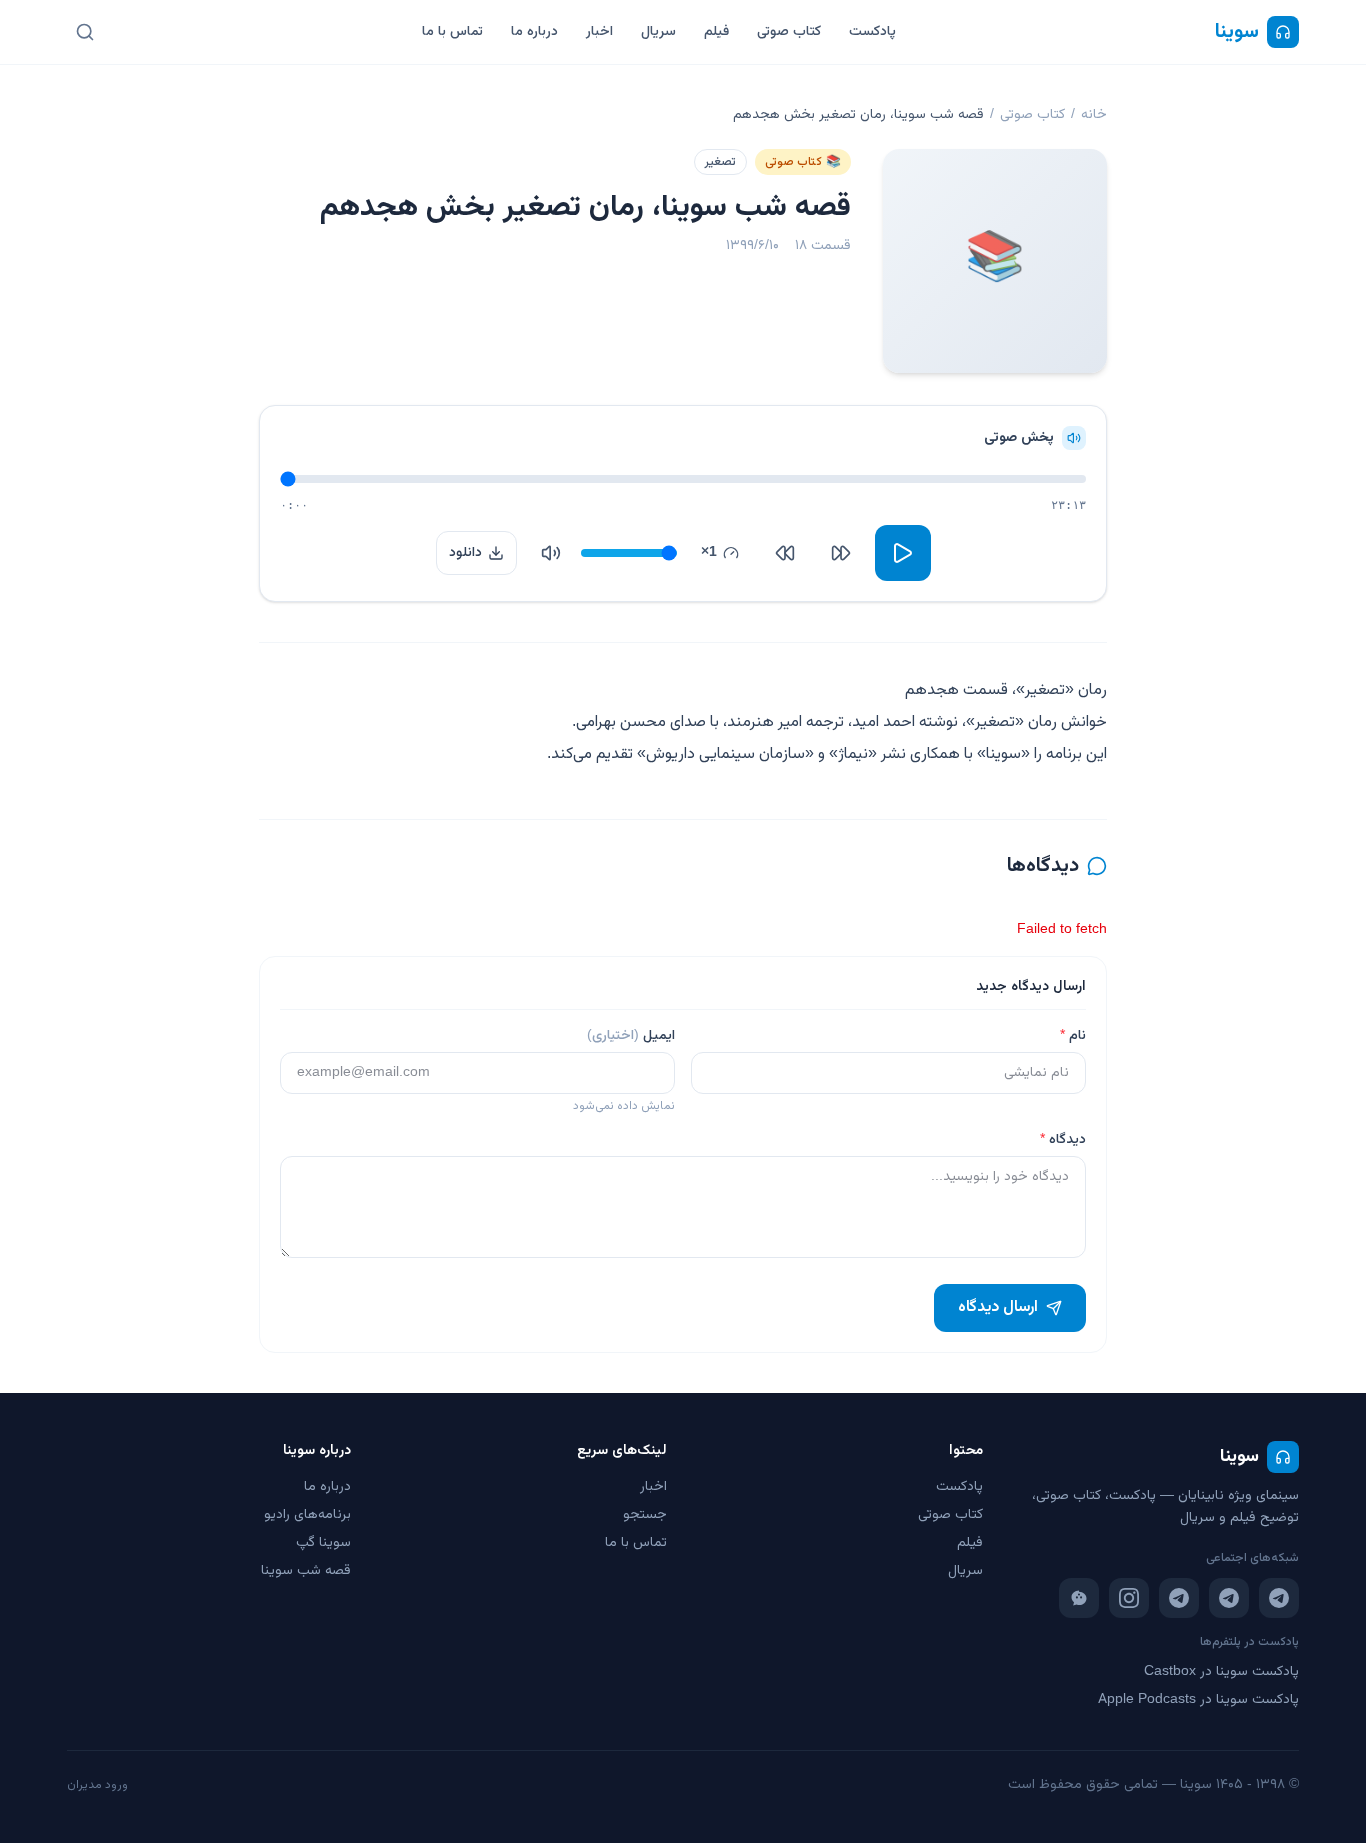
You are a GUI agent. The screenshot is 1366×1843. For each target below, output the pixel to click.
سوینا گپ (323, 1543)
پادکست (872, 32)
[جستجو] (85, 32)
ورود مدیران (97, 1785)
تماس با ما (452, 32)
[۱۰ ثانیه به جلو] (785, 553)
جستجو (645, 1515)
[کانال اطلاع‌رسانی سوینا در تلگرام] (1279, 1598)
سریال (658, 32)
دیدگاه (1063, 1140)
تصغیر (720, 162)
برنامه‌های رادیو (307, 1515)
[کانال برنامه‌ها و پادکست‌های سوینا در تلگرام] (1229, 1598)
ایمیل (631, 1036)
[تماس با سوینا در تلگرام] (1179, 1598)
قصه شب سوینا (306, 1571)
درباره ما (534, 32)
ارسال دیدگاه (998, 1307)
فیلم (716, 32)
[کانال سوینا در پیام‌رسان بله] (1079, 1598)
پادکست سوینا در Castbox (1221, 1672)
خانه (1094, 115)
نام (1073, 1036)
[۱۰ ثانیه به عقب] (841, 553)
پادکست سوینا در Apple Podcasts (1198, 1700)
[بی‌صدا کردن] (551, 553)
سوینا (1237, 32)
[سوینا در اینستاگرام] (1129, 1598)
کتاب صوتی (789, 32)
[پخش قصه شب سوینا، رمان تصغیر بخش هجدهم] (903, 553)
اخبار (599, 32)
